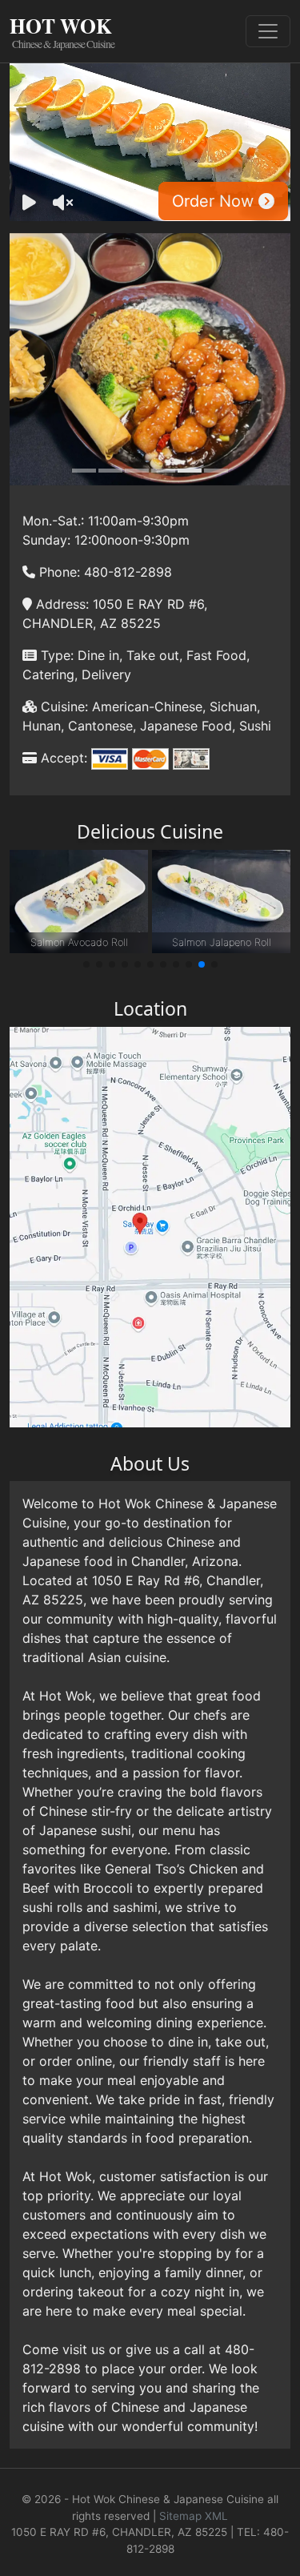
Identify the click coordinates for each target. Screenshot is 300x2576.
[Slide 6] (216, 471)
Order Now (215, 201)
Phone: (58, 572)
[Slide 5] (190, 471)
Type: (55, 655)
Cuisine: (62, 706)
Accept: (62, 758)
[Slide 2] (110, 471)
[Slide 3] (137, 471)
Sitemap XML (194, 2516)
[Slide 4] (163, 471)
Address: (60, 604)
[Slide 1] (84, 471)
